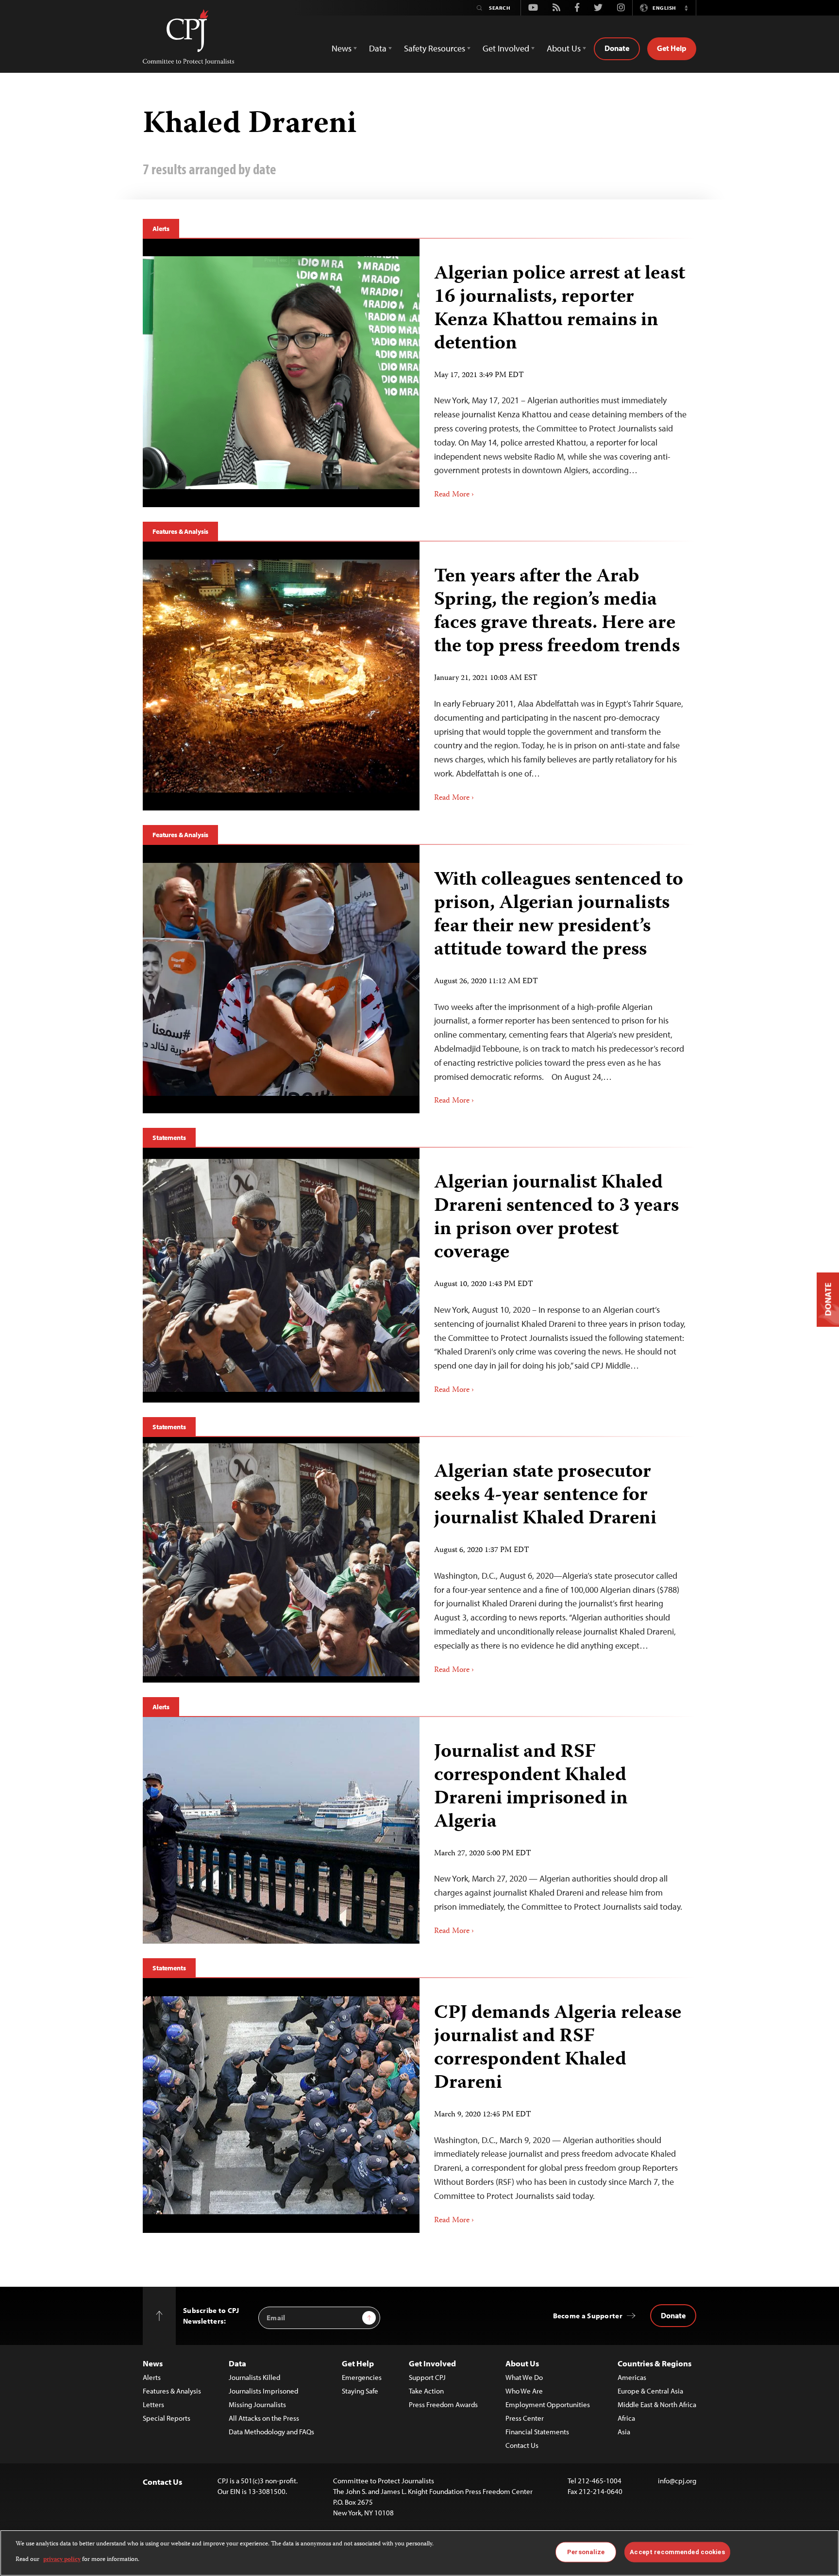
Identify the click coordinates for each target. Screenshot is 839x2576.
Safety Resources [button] (435, 48)
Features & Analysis (180, 531)
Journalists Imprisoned (263, 2391)
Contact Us (522, 2445)
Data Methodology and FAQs (271, 2432)
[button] (686, 8)
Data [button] (378, 48)
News (153, 2363)
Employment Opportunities (548, 2404)
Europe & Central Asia (650, 2391)
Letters (153, 2404)
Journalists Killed (254, 2377)
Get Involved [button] (506, 48)
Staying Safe (360, 2391)
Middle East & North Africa (657, 2404)
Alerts (161, 229)
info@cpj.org (677, 2481)
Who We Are (524, 2391)
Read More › (454, 495)
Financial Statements (537, 2432)
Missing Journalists (257, 2404)
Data (237, 2363)
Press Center (525, 2418)
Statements (169, 1138)
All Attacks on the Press (264, 2418)
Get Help (672, 48)
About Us (522, 2363)
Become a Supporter (588, 2316)
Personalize (586, 2552)
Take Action (426, 2391)
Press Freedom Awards (443, 2404)
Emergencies (362, 2377)
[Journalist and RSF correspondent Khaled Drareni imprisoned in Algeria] (281, 1830)
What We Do (524, 2377)
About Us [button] (564, 48)
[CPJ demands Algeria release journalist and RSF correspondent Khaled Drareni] (281, 2105)
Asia (624, 2432)
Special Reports (167, 2418)
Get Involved (432, 2363)
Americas (632, 2377)
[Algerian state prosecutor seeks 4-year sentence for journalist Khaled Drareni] (281, 1560)
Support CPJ (427, 2377)
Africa (626, 2418)
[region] (419, 2553)
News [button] (342, 48)
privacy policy (62, 2560)
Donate (617, 48)
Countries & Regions (654, 2363)
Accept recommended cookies (677, 2552)
